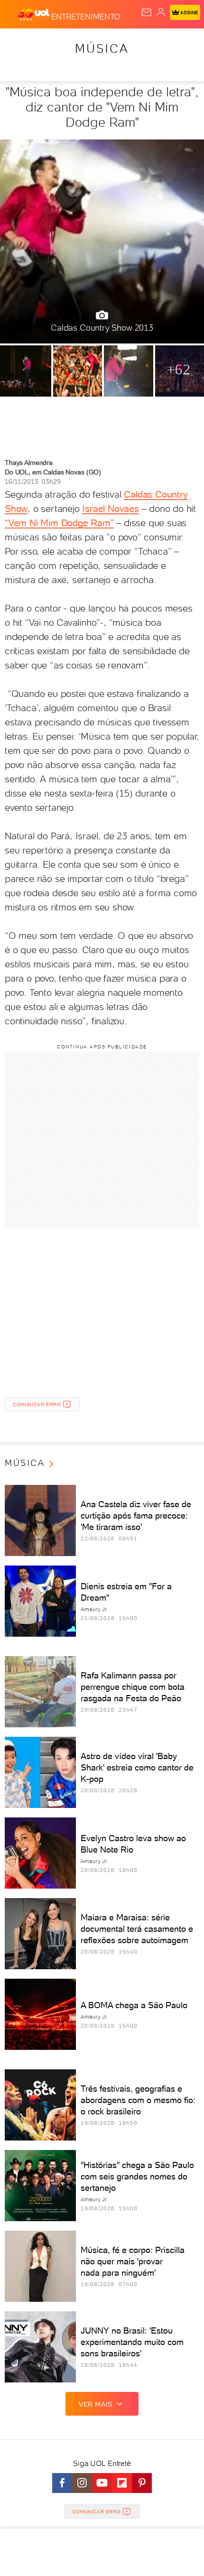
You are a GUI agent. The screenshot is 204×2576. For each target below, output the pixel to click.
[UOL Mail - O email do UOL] (147, 12)
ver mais (96, 2404)
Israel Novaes (110, 509)
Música (102, 48)
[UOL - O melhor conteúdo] (35, 15)
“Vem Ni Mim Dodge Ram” (59, 523)
